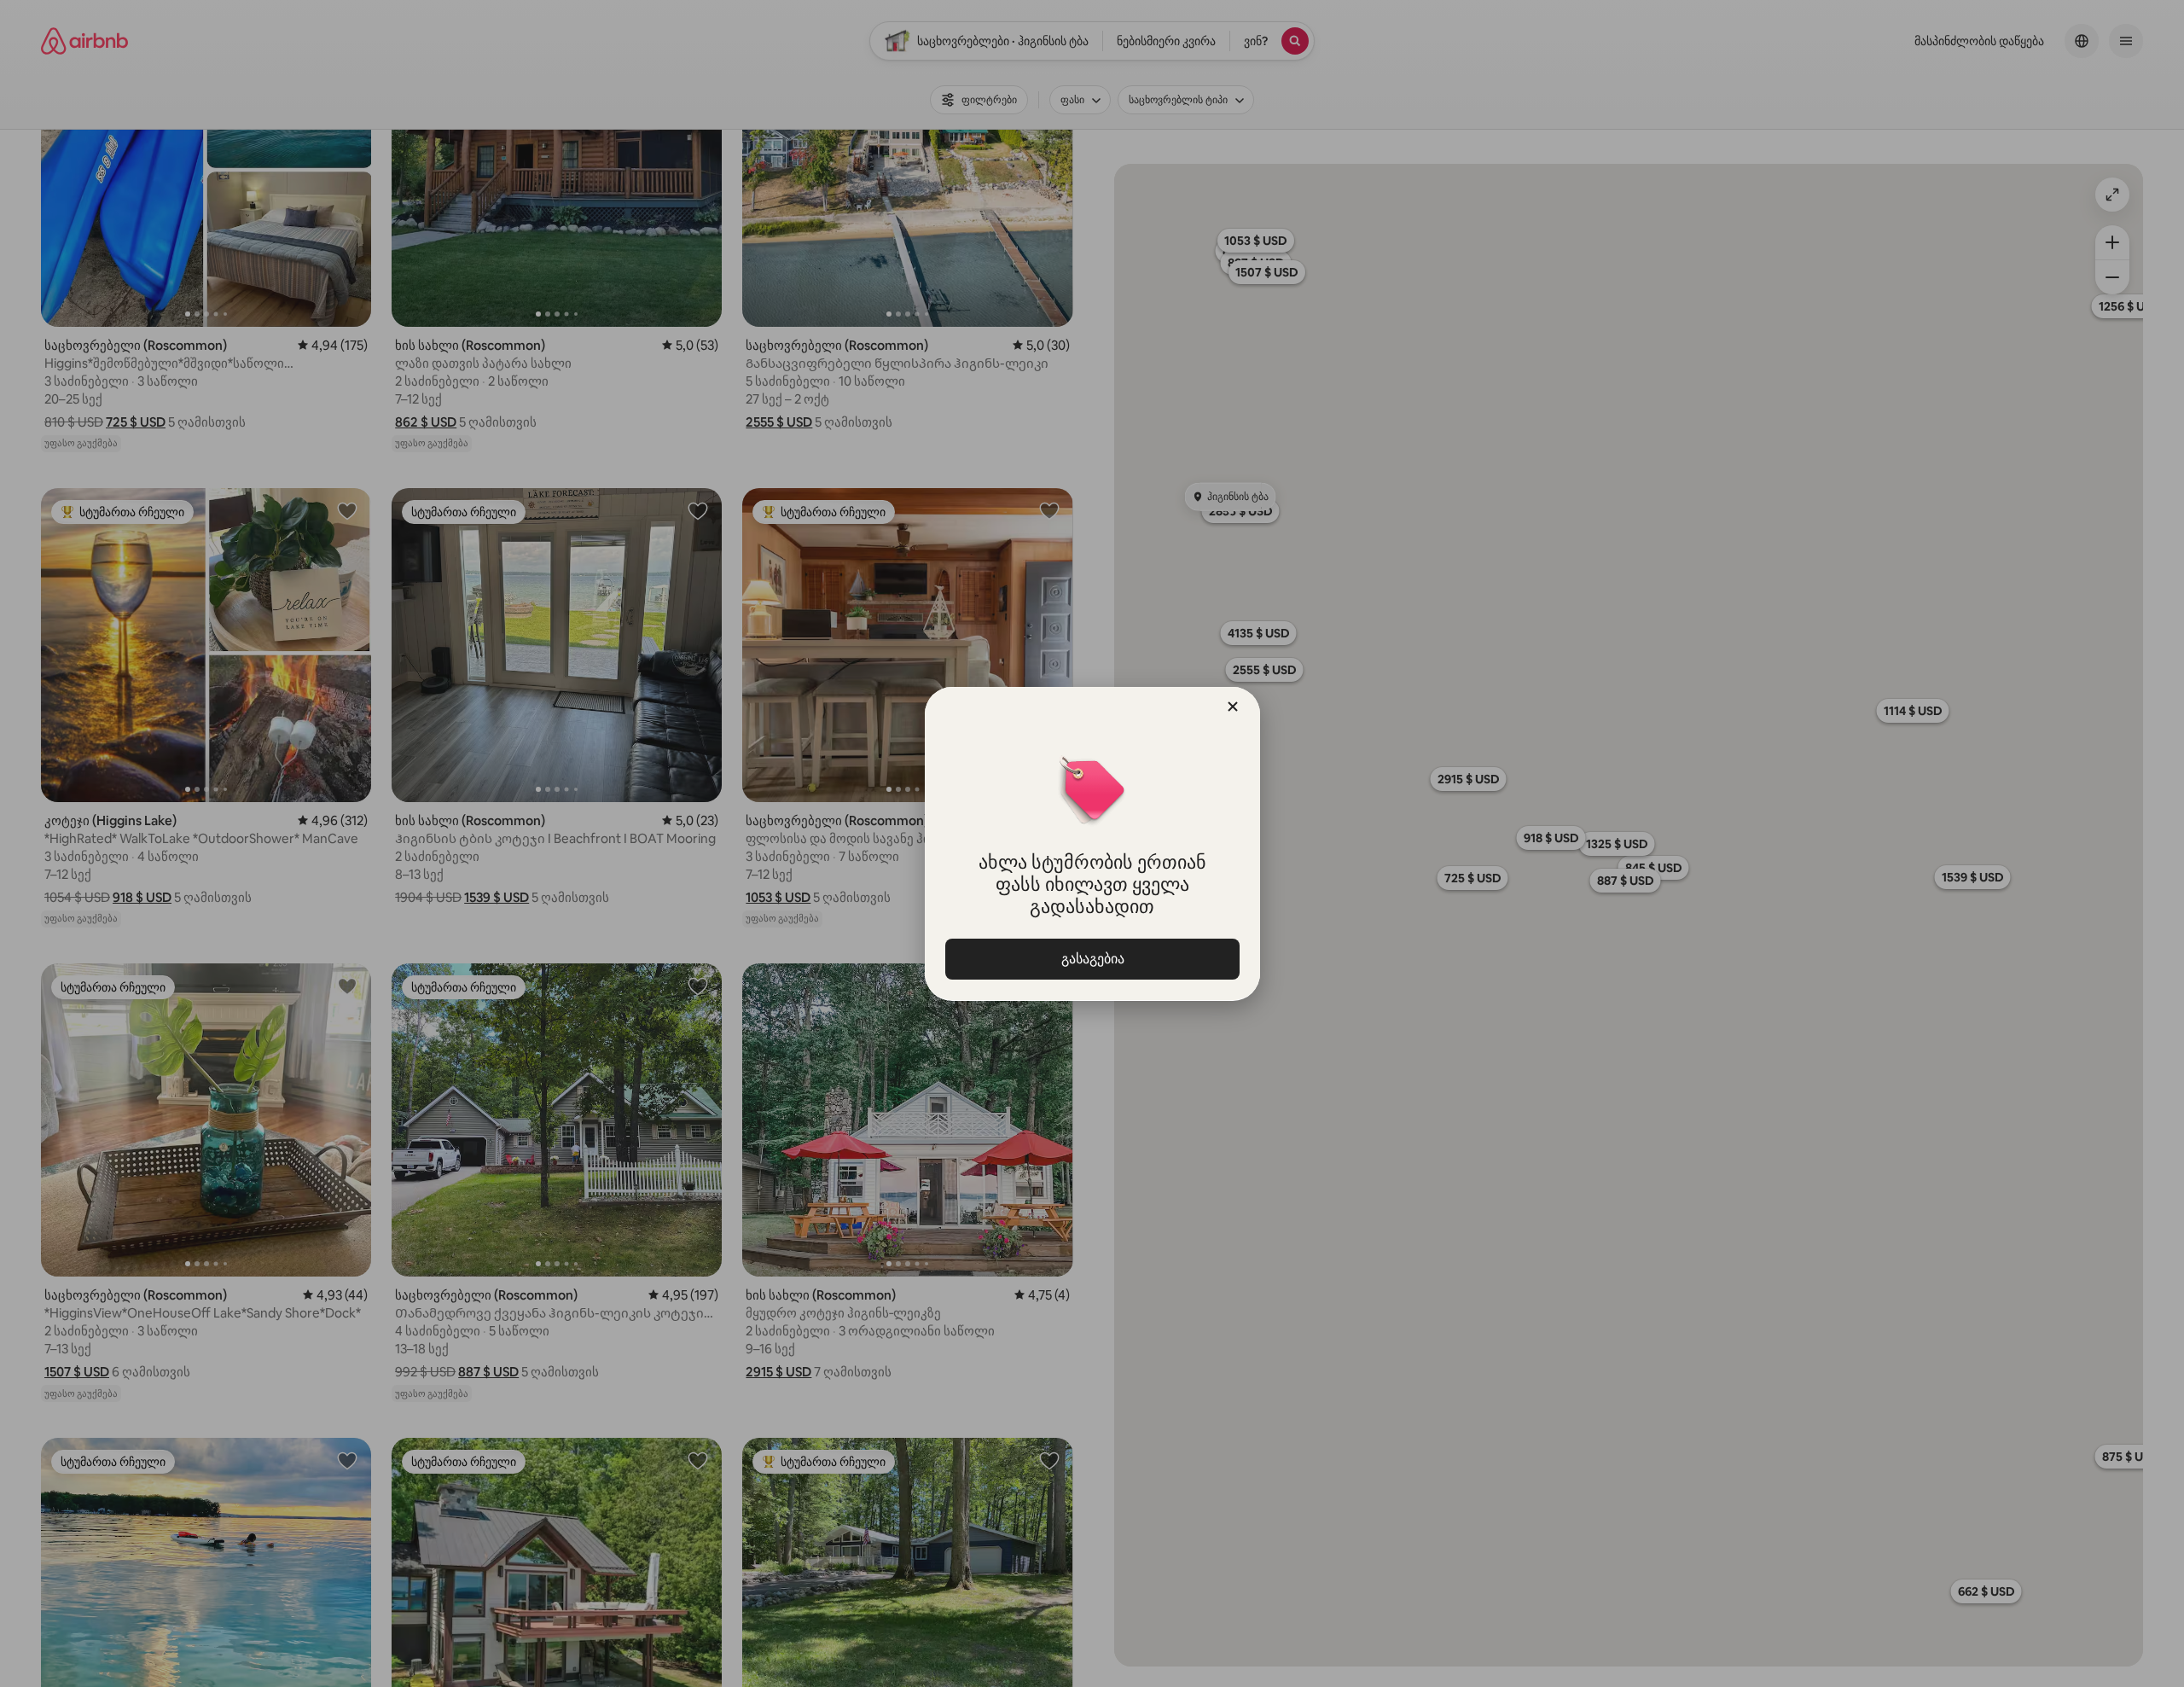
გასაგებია (1092, 959)
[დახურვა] (1233, 707)
